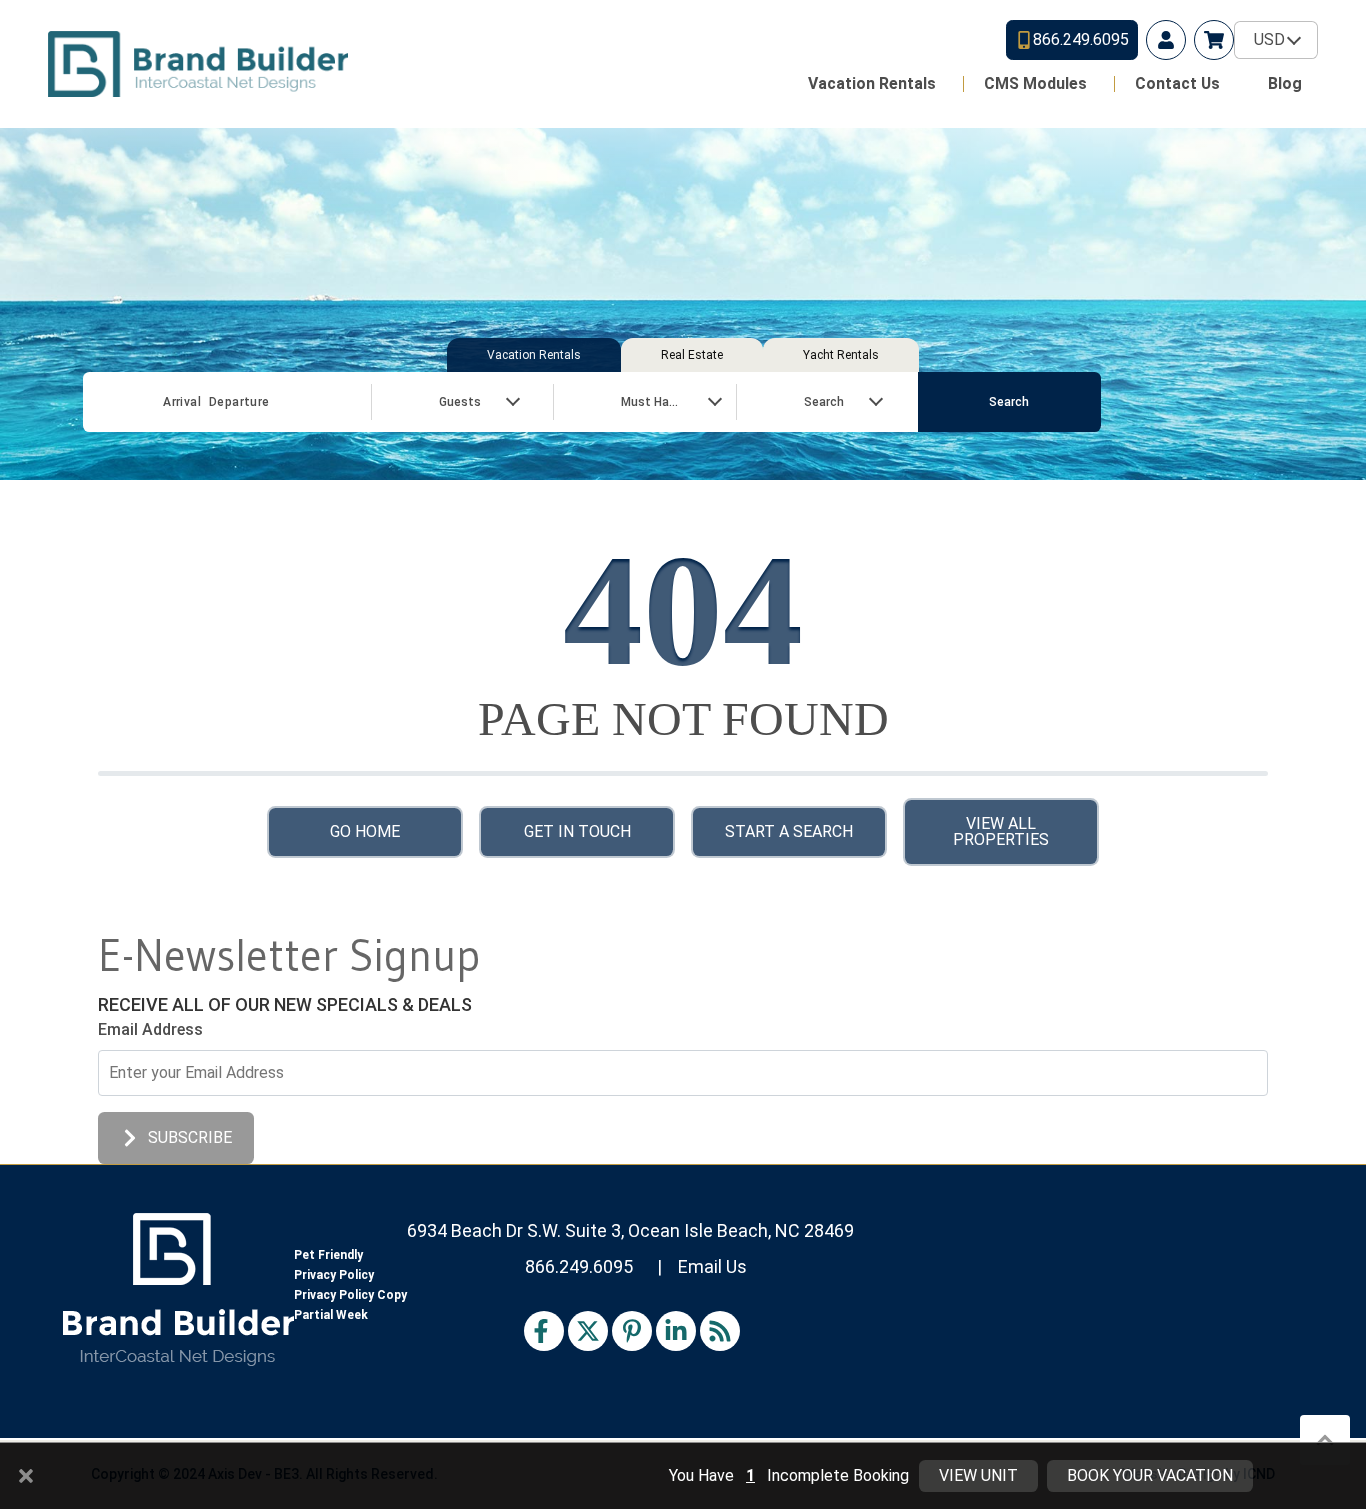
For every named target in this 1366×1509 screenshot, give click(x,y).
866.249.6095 (579, 1266)
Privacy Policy (334, 1275)
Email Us (712, 1267)
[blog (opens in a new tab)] (720, 1331)
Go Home (365, 831)
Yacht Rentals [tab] (841, 355)
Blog (1285, 83)
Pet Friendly (328, 1255)
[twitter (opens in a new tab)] (588, 1331)
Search (1009, 402)
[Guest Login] (1166, 40)
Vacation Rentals (872, 83)
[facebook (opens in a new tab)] (544, 1331)
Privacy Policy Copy (350, 1295)
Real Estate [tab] (692, 355)
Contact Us (1177, 83)
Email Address (150, 1029)
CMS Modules (1035, 83)
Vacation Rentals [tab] (534, 355)
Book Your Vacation (1150, 1475)
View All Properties (1001, 831)
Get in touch (577, 831)
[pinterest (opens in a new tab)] (632, 1331)
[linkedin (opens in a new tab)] (676, 1331)
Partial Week (331, 1315)
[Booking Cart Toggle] (1214, 40)
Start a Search (789, 831)
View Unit (978, 1475)
